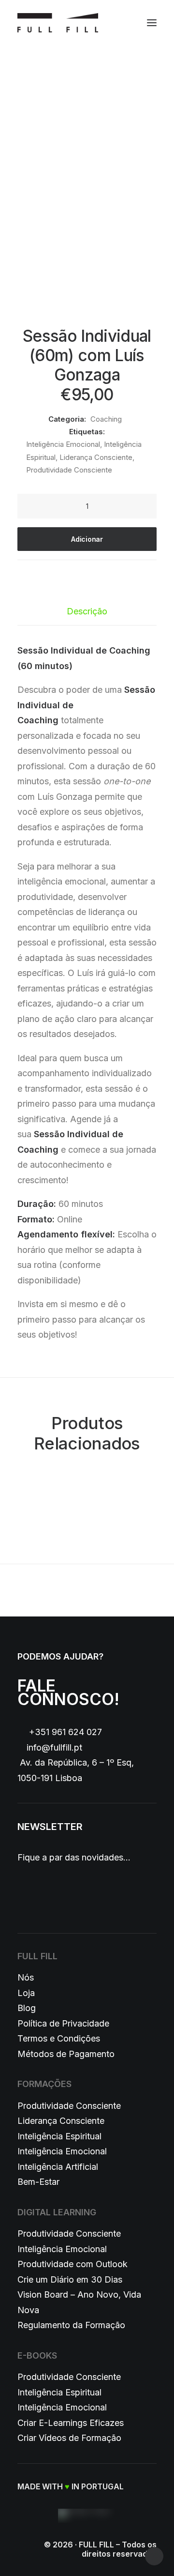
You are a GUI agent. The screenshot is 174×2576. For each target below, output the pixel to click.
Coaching (106, 419)
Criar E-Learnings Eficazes (71, 2423)
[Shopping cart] (123, 23)
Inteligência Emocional (63, 444)
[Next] (130, 1590)
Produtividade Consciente (69, 470)
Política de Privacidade (63, 2023)
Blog (27, 2008)
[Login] (108, 23)
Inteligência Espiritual (59, 2136)
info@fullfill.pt (54, 1747)
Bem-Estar (38, 2182)
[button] (152, 23)
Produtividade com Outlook (72, 2264)
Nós (26, 1977)
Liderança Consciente (96, 457)
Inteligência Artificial (58, 2167)
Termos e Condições (59, 2038)
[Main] (87, 1590)
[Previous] (44, 1590)
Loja (26, 1993)
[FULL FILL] (58, 23)
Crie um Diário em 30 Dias (70, 2279)
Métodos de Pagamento (66, 2054)
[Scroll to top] (154, 2555)
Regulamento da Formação (71, 2325)
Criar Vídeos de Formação (69, 2438)
